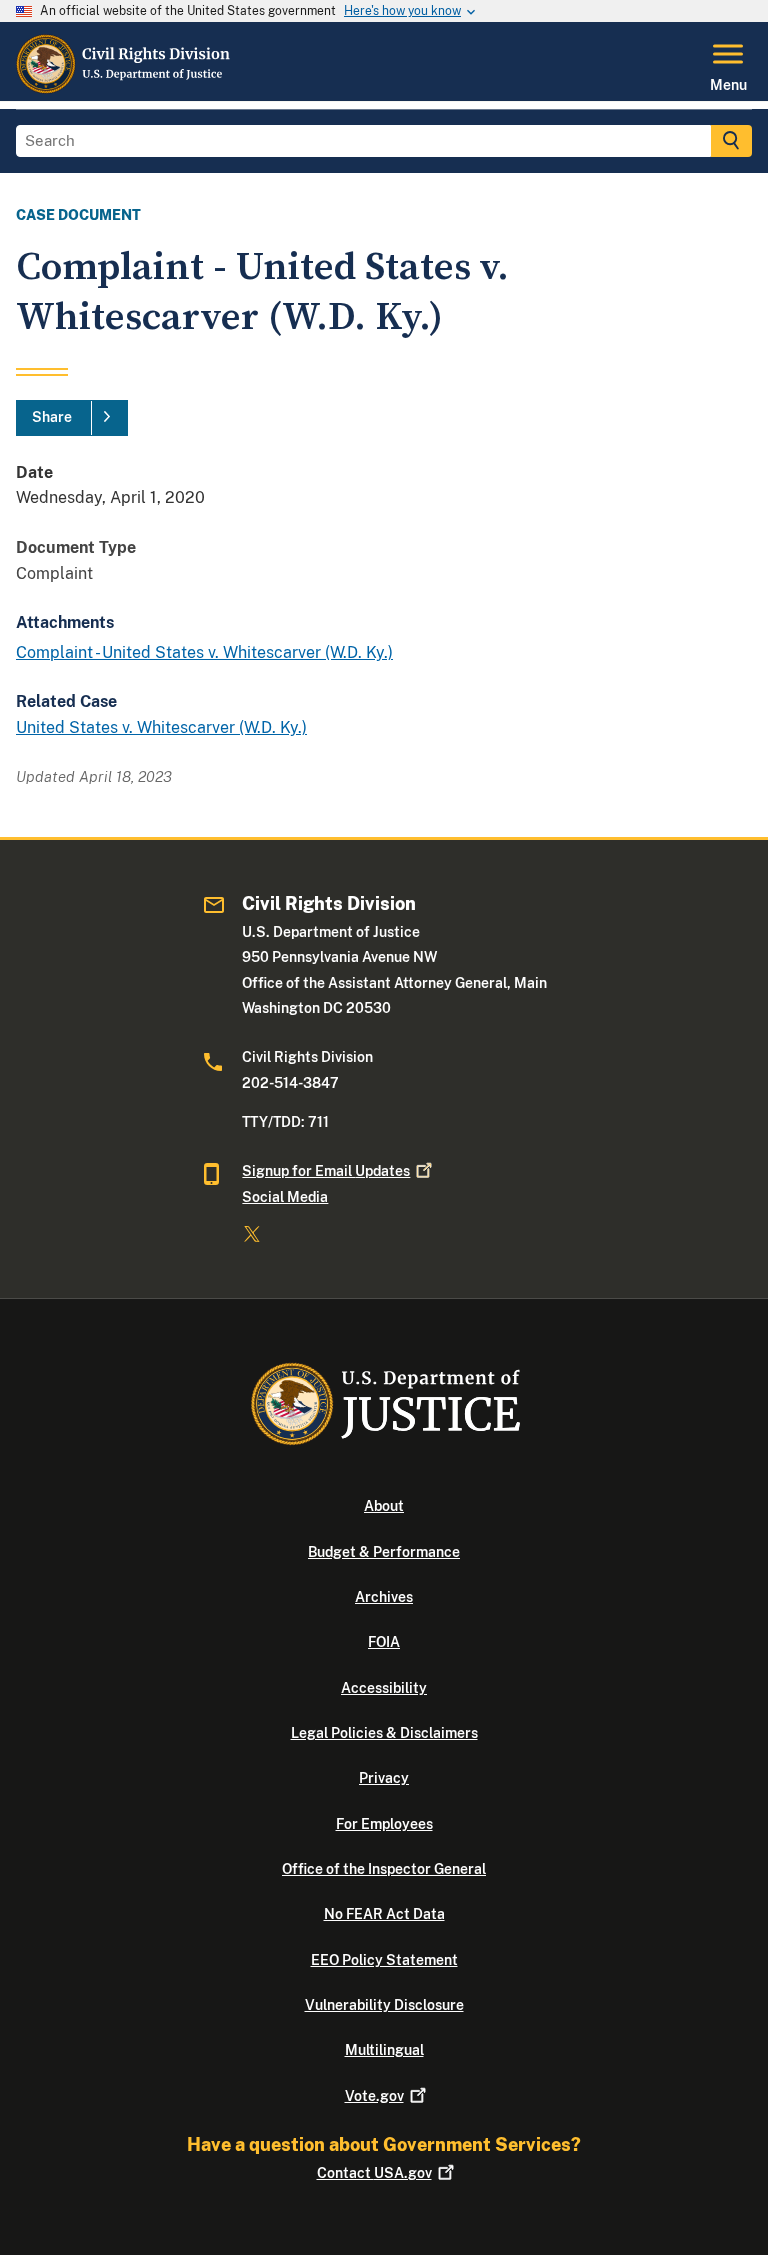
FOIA (384, 1642)
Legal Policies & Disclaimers (384, 1733)
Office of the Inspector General (384, 1869)
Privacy (384, 1778)
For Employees (384, 1824)
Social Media (285, 1197)
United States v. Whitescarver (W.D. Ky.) (161, 727)
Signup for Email (326, 1171)
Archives (384, 1597)
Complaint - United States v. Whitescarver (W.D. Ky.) (204, 652)
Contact (374, 2173)
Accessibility (384, 1688)
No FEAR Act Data (384, 1914)
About (384, 1506)
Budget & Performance (384, 1552)
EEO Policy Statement (384, 1960)
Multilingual (384, 2050)
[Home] (124, 89)
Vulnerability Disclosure (384, 2005)
